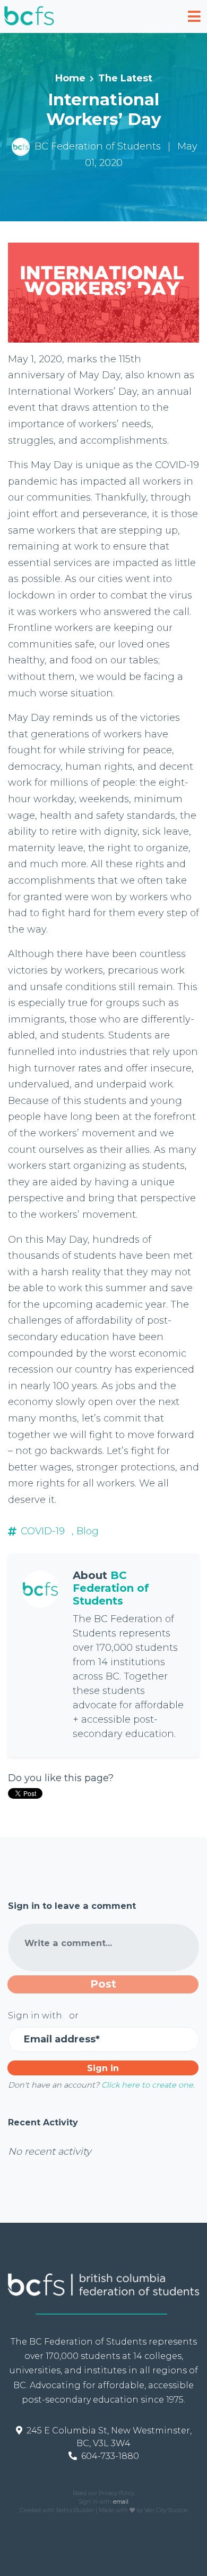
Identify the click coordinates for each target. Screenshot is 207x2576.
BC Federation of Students (98, 146)
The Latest (125, 78)
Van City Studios (166, 2510)
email (121, 2502)
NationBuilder (75, 2510)
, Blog (85, 1531)
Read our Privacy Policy (103, 2493)
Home (70, 78)
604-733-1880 (110, 2456)
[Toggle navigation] (194, 16)
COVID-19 (43, 1531)
